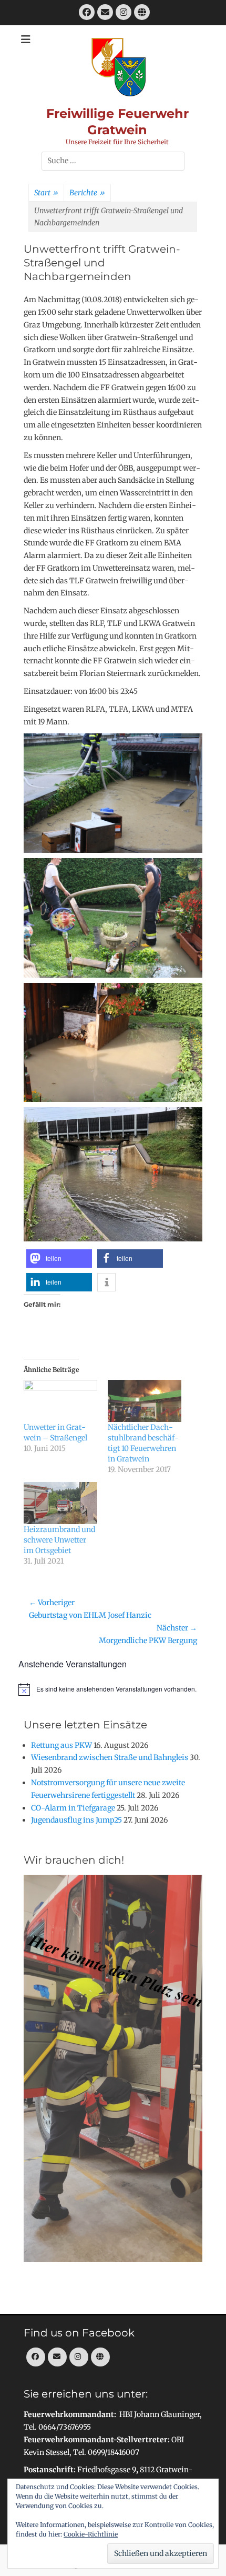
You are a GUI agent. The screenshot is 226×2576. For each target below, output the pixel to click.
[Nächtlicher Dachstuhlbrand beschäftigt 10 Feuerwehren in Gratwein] (145, 1401)
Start (46, 193)
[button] (59, 1259)
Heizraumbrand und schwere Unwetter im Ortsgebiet (59, 1540)
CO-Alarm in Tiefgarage (73, 1808)
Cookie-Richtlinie (91, 2534)
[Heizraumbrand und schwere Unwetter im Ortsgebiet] (60, 1503)
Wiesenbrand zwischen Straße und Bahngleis (110, 1757)
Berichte (87, 193)
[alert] (113, 1689)
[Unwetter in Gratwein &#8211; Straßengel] (60, 1401)
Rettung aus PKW (61, 1745)
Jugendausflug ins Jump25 (76, 1820)
